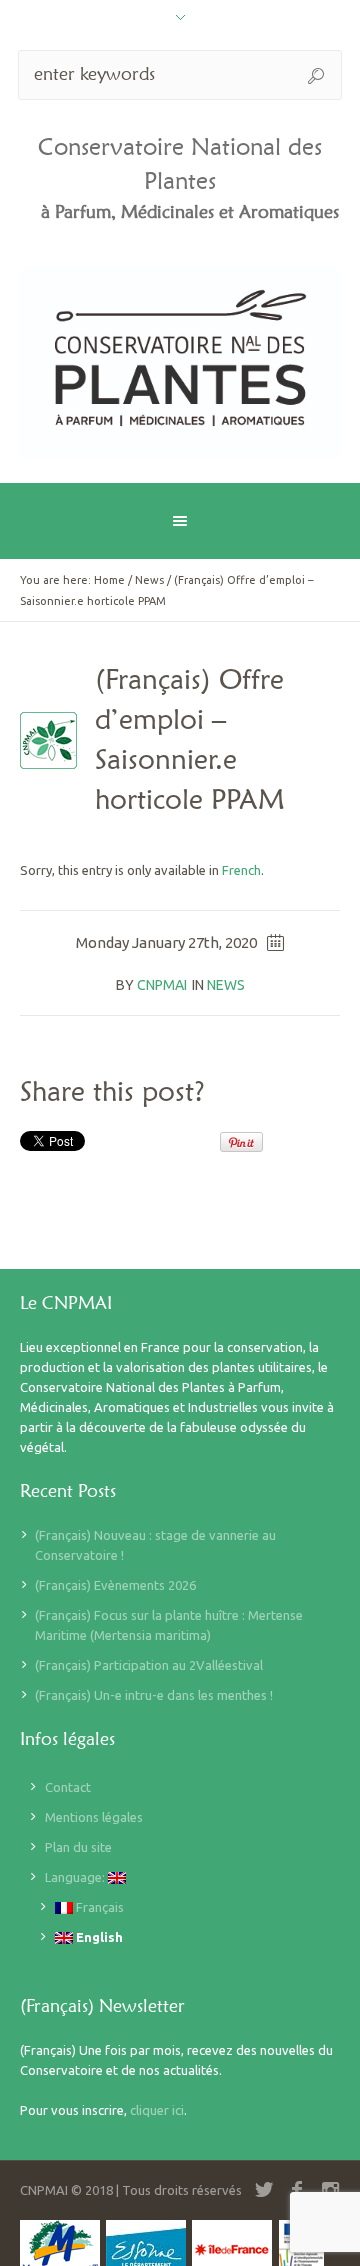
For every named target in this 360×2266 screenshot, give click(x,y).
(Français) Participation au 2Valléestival (149, 1665)
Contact (68, 1787)
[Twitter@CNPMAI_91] (264, 2190)
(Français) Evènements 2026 (115, 1585)
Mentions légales (94, 1817)
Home (109, 580)
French (241, 870)
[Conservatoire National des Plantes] (180, 362)
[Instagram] (330, 2190)
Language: (76, 1877)
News (149, 580)
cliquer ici (157, 2110)
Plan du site (78, 1847)
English (98, 1937)
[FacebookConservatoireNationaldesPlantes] (297, 2190)
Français (98, 1907)
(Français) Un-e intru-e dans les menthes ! (154, 1695)
